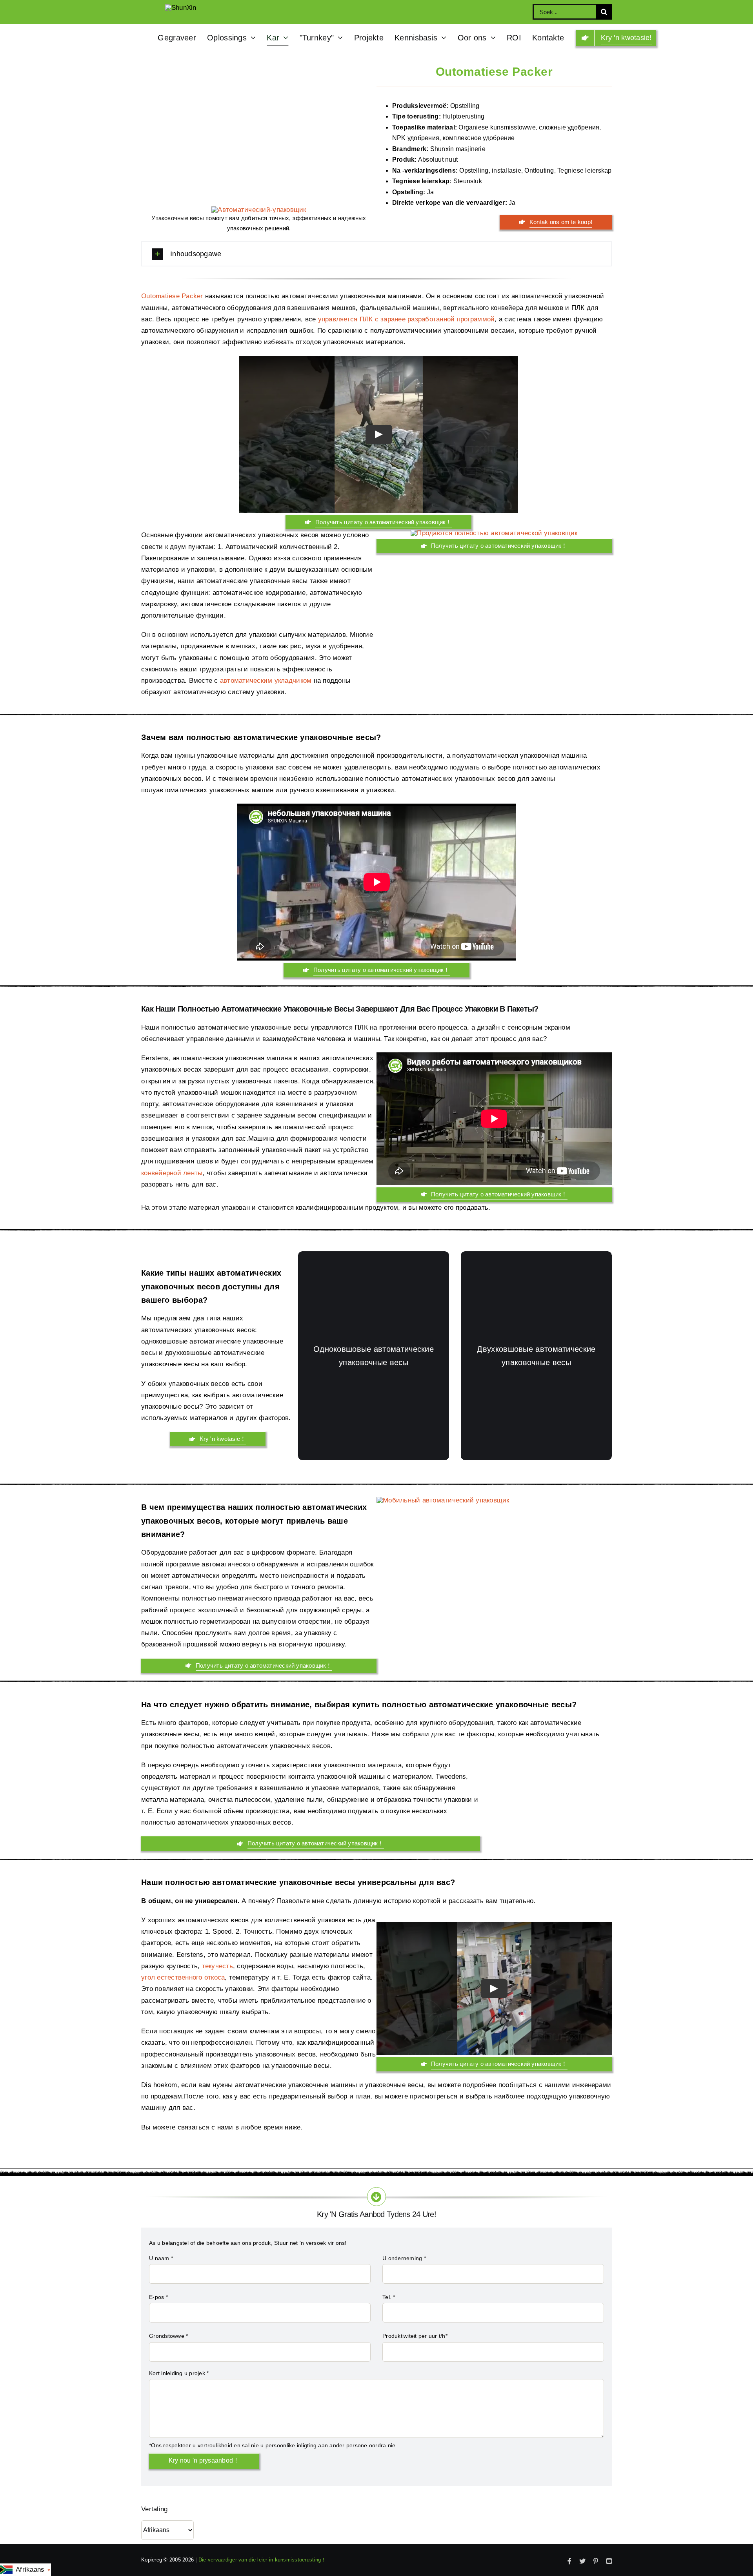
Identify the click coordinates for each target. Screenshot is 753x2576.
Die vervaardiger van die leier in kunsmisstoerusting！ (262, 2560)
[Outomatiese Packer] (259, 210)
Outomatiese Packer (172, 296)
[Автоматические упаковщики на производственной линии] (546, 1802)
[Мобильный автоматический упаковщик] (443, 1500)
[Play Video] (378, 434)
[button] (376, 254)
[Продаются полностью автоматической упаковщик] (494, 533)
